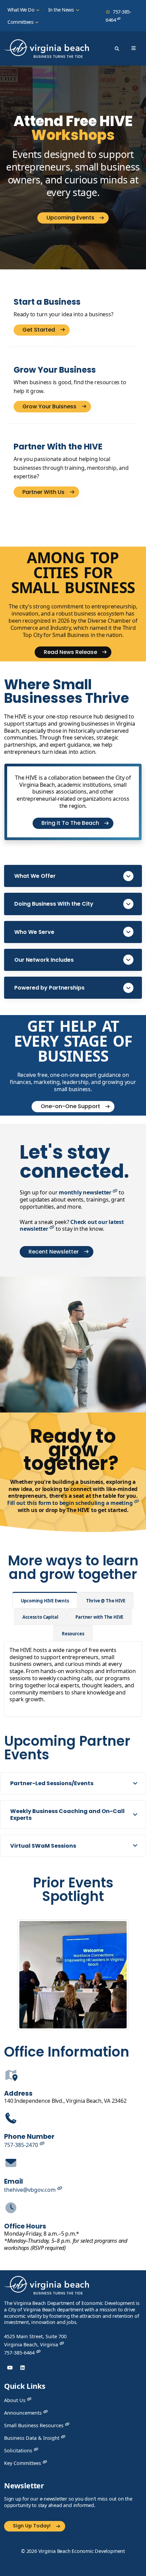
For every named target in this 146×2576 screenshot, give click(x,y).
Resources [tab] (73, 1634)
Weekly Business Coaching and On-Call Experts (67, 1814)
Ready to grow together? (73, 1450)
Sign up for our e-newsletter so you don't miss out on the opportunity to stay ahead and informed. (68, 2502)
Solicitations (19, 2450)
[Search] (117, 49)
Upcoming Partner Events (67, 1748)
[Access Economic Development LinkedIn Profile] (23, 2368)
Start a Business (47, 302)
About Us (15, 2400)
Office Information (67, 2052)
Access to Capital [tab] (40, 1617)
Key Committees (23, 2463)
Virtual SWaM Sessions (43, 1846)
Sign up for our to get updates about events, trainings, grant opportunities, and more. (72, 1200)
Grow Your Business (55, 370)
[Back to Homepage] (47, 2287)
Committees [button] (21, 22)
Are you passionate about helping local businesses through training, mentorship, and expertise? (71, 468)
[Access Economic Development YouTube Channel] (10, 2368)
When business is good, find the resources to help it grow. (70, 387)
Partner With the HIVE (58, 447)
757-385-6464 (118, 16)
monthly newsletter (86, 1192)
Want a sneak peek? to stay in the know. (72, 1226)
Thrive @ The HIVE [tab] (106, 1601)
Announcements (24, 2413)
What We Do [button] (22, 10)
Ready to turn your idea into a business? (63, 314)
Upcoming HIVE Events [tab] (45, 1601)
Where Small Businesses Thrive (67, 691)
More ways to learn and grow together (73, 1567)
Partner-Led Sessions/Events (52, 1783)
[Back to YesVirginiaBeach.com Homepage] (47, 49)
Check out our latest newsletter (72, 1225)
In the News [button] (62, 10)
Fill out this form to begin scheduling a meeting (70, 1503)
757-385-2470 (22, 2145)
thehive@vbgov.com (31, 2190)
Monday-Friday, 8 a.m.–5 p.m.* (66, 2241)
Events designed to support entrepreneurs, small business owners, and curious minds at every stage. (73, 173)
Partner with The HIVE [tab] (99, 1617)
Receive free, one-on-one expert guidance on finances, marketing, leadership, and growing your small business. (73, 1082)
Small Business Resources (34, 2425)
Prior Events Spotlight (73, 1889)
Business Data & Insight (32, 2438)
